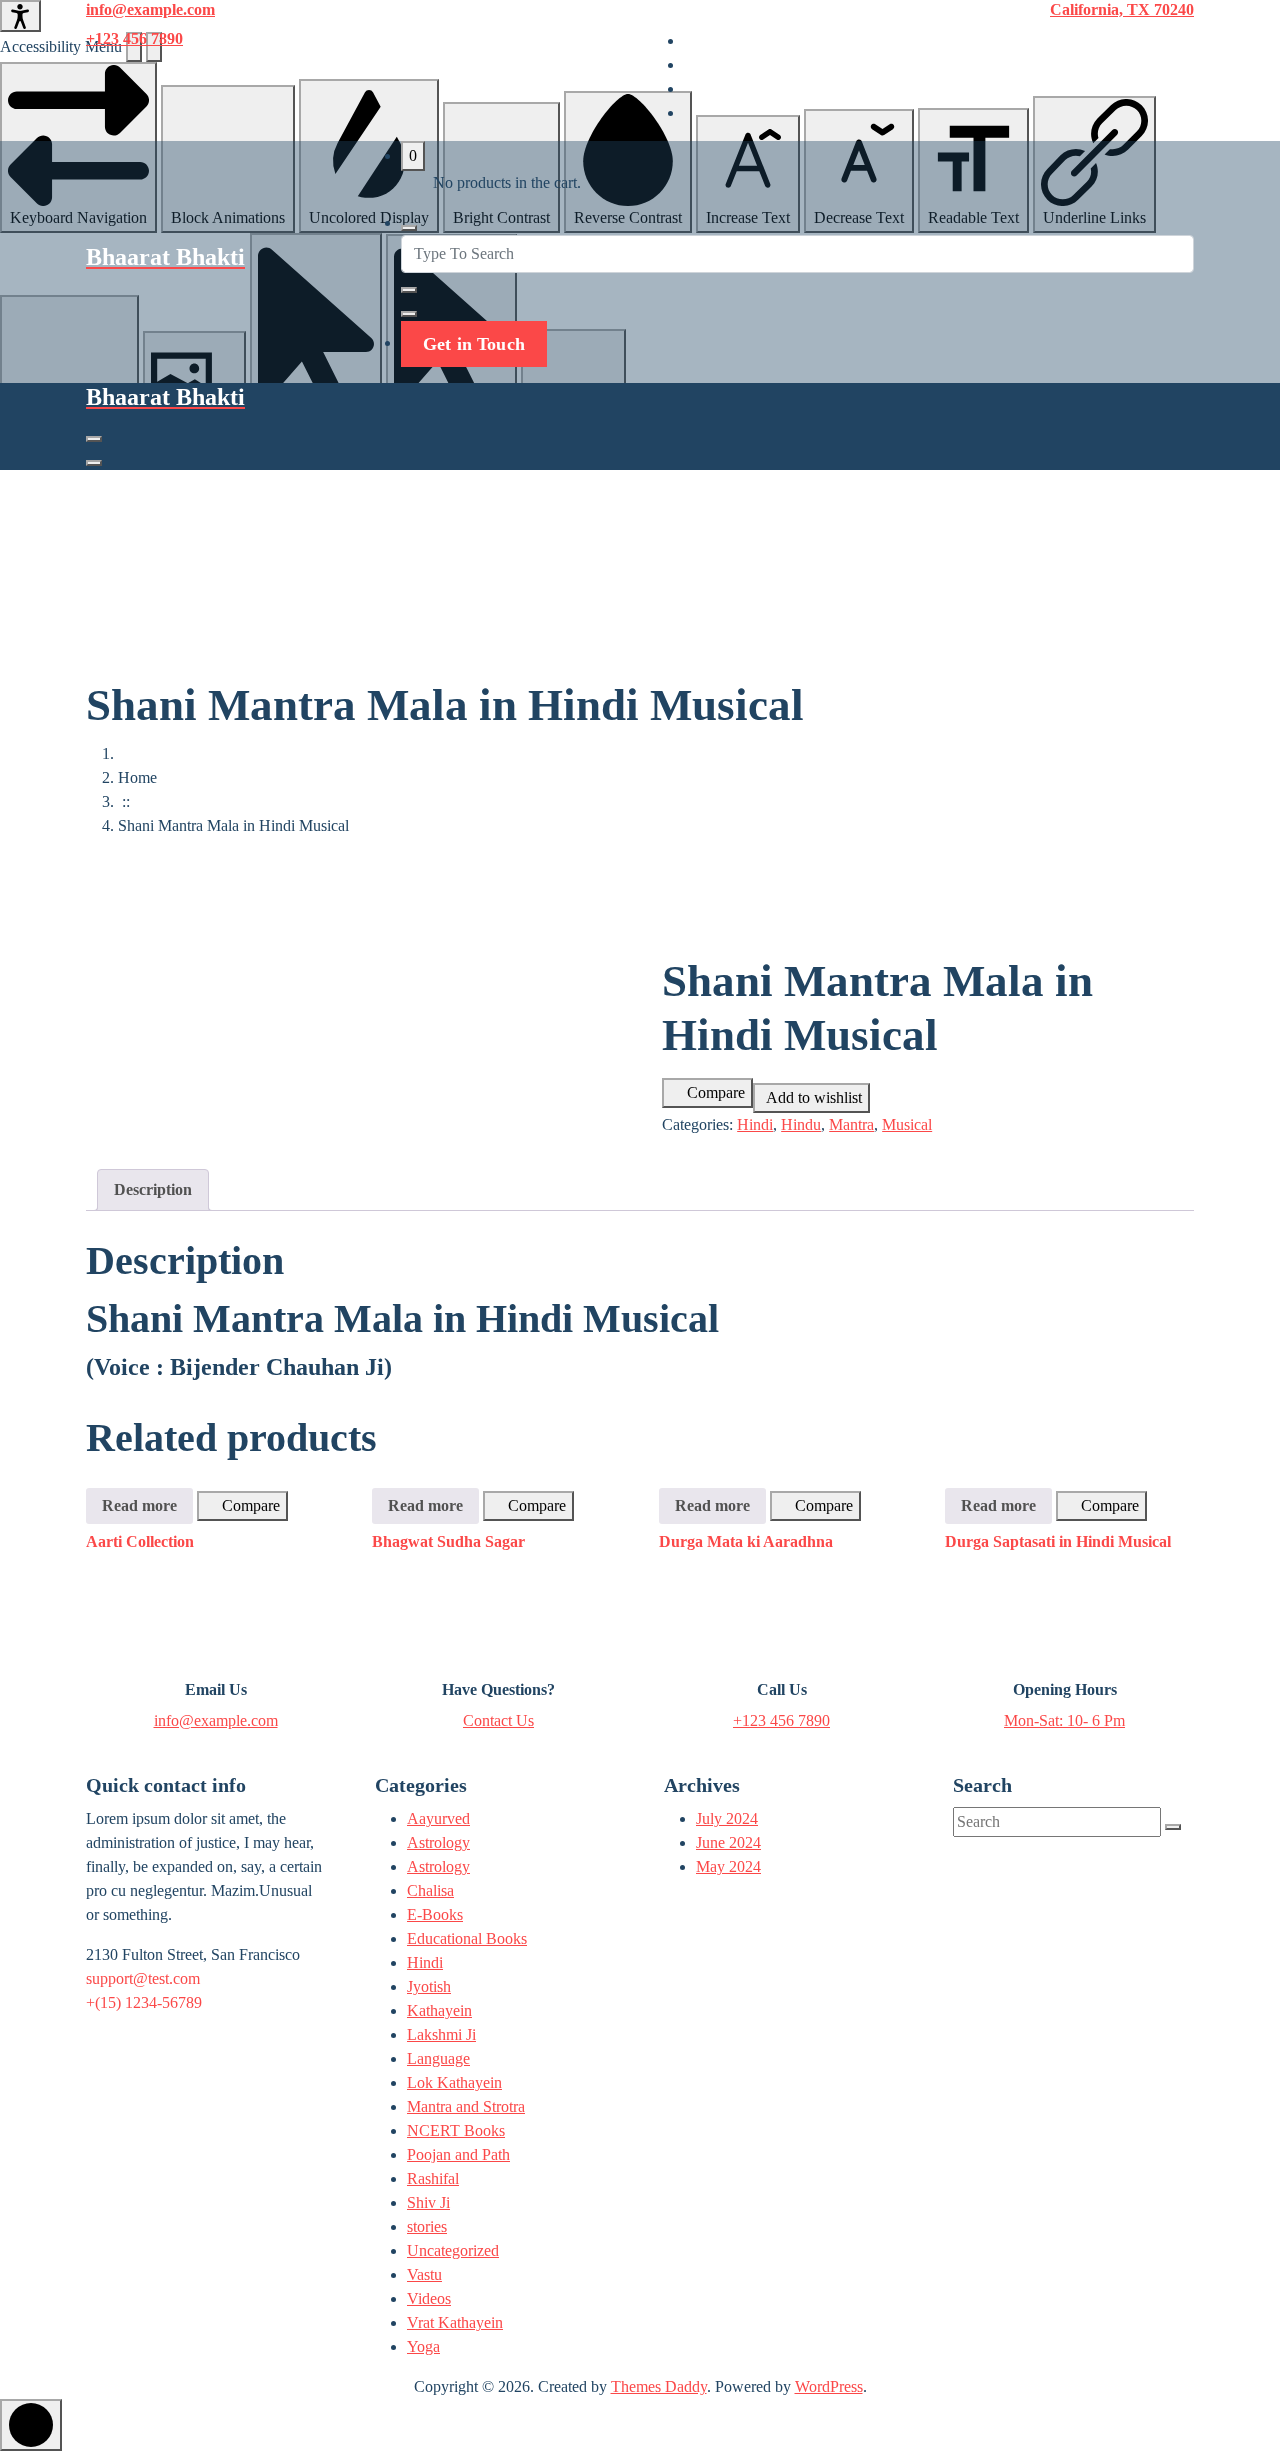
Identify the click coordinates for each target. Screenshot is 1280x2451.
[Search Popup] (409, 228)
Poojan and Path (458, 2154)
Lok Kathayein (454, 2082)
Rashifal (433, 2178)
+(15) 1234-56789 (144, 2002)
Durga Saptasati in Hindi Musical (1058, 1541)
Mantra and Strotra (466, 2106)
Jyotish (429, 1986)
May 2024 (728, 1866)
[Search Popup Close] (409, 314)
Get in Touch (474, 344)
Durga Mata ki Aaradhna (746, 1541)
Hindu (801, 1124)
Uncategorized (453, 2250)
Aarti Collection (140, 1541)
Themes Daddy (659, 2386)
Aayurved (438, 1818)
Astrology (438, 1842)
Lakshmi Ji (441, 2034)
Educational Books (467, 1938)
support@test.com (143, 1978)
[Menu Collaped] (94, 439)
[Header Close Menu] (94, 463)
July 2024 (727, 1818)
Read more (139, 1505)
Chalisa (430, 1890)
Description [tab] (153, 1189)
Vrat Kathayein (455, 2322)
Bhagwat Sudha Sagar (448, 1541)
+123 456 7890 (134, 38)
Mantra (851, 1124)
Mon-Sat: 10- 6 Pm (1064, 1720)
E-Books (435, 1914)
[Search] (1173, 1827)
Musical (907, 1124)
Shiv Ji (428, 2202)
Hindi (755, 1124)
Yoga (423, 2346)
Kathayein (439, 2010)
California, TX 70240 (1122, 9)
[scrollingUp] (31, 2425)
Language (438, 2058)
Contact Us (498, 1720)
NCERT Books (456, 2130)
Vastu (424, 2274)
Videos (429, 2298)
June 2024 (728, 1842)
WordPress (829, 2386)
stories (427, 2226)
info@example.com (150, 9)
